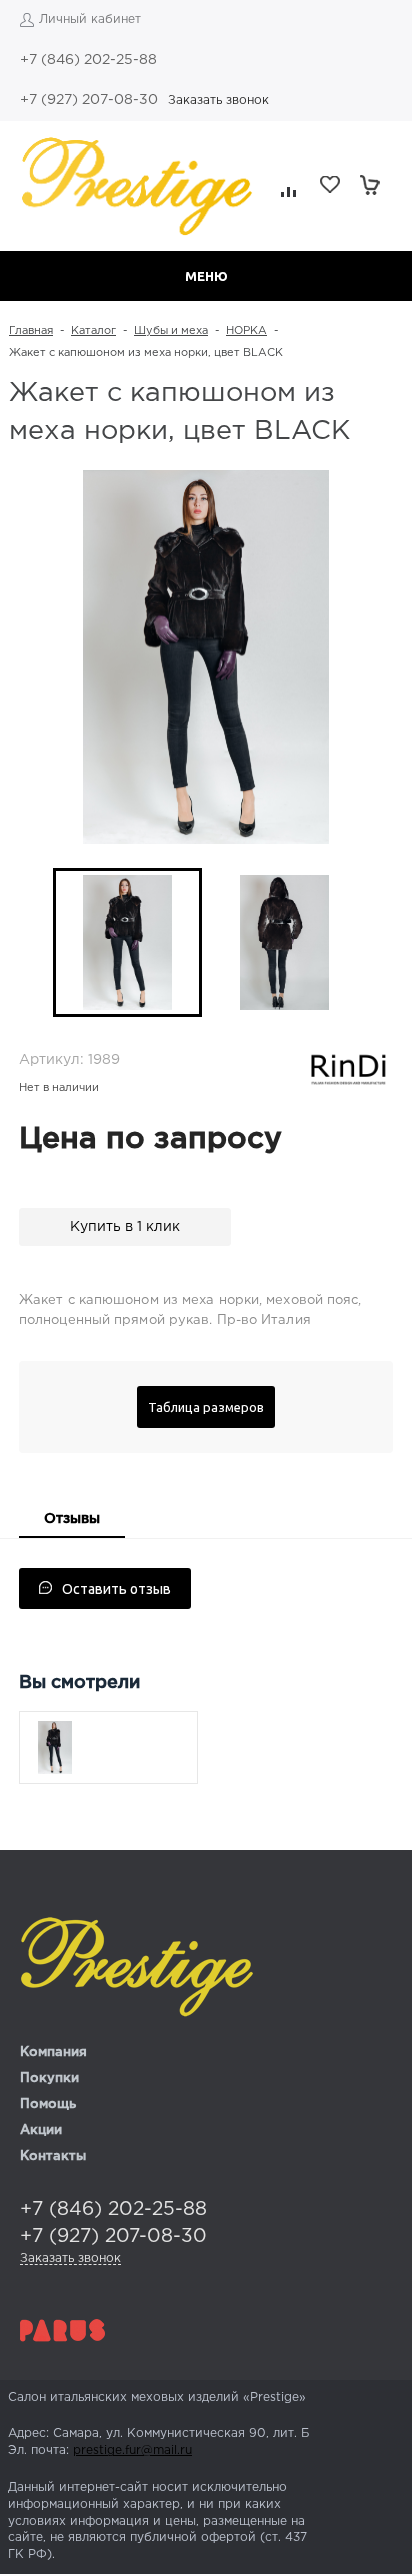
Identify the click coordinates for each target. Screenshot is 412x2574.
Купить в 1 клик (125, 1227)
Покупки (49, 2078)
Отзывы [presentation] (72, 1519)
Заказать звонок (218, 100)
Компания (53, 2052)
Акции (41, 2130)
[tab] (72, 1521)
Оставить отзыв (116, 1589)
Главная (31, 331)
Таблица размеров (206, 1407)
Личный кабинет (90, 19)
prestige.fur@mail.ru (132, 2450)
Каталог (93, 331)
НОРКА (246, 331)
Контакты (53, 2156)
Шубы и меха (171, 331)
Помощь (48, 2104)
